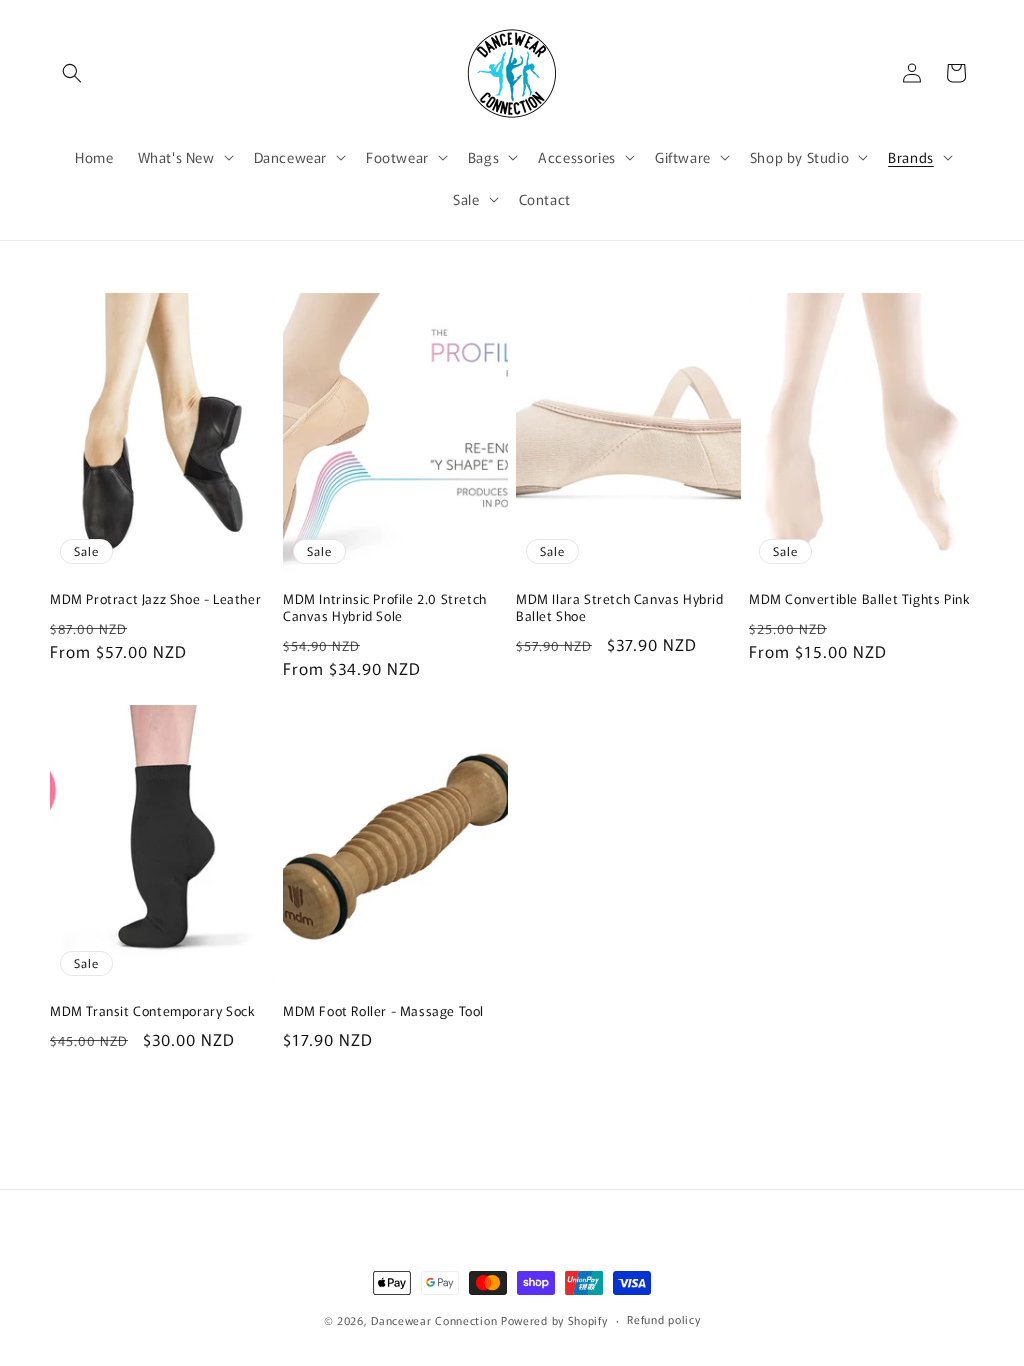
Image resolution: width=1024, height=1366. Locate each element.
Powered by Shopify (554, 1320)
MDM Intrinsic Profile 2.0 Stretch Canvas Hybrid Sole (385, 608)
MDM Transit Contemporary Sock (152, 1011)
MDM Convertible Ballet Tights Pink (859, 599)
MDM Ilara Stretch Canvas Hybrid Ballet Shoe (620, 608)
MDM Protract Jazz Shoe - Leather (155, 599)
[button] (72, 73)
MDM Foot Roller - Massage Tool (383, 1011)
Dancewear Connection (434, 1320)
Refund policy (663, 1319)
